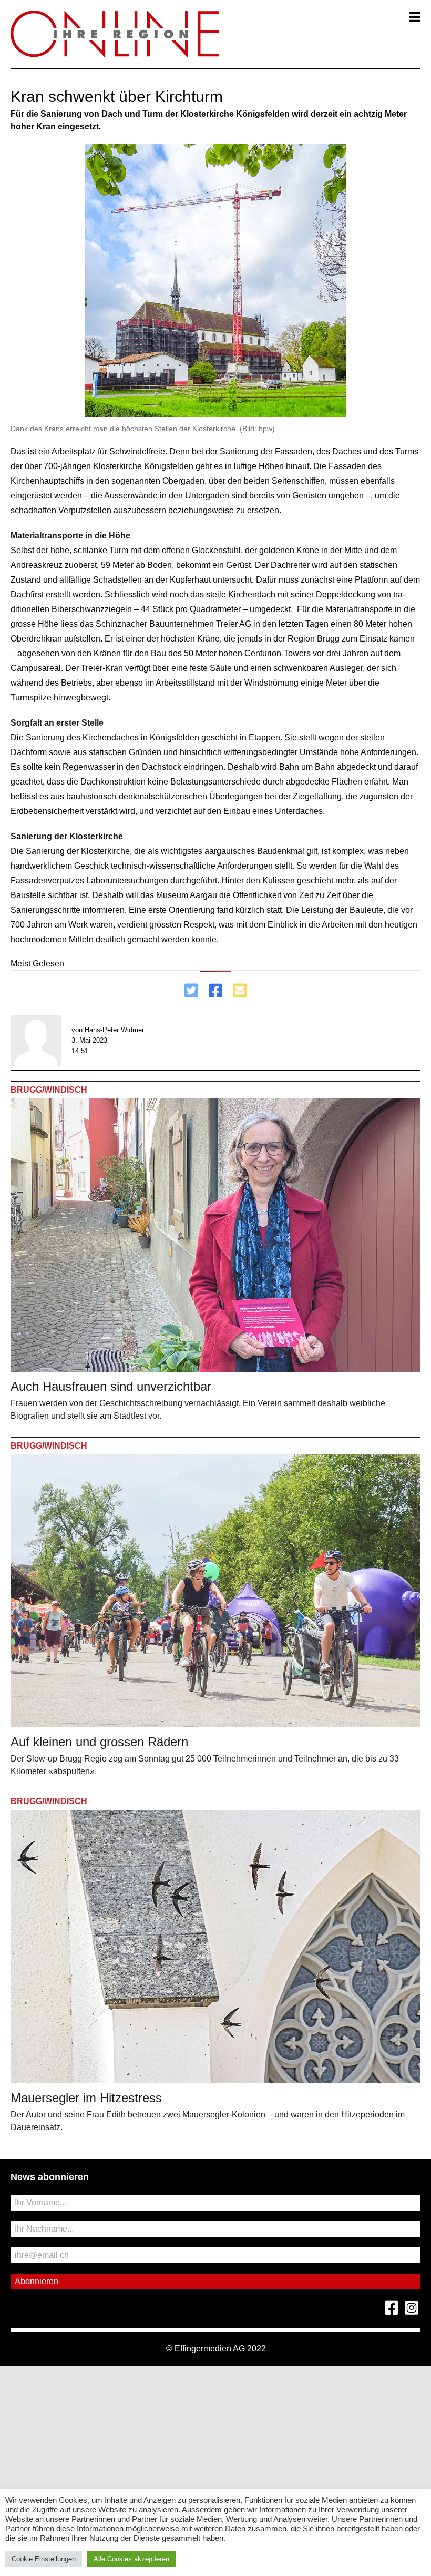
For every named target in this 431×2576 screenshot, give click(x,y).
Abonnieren (37, 2281)
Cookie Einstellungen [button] (44, 2559)
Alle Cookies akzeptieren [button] (131, 2559)
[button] (415, 17)
